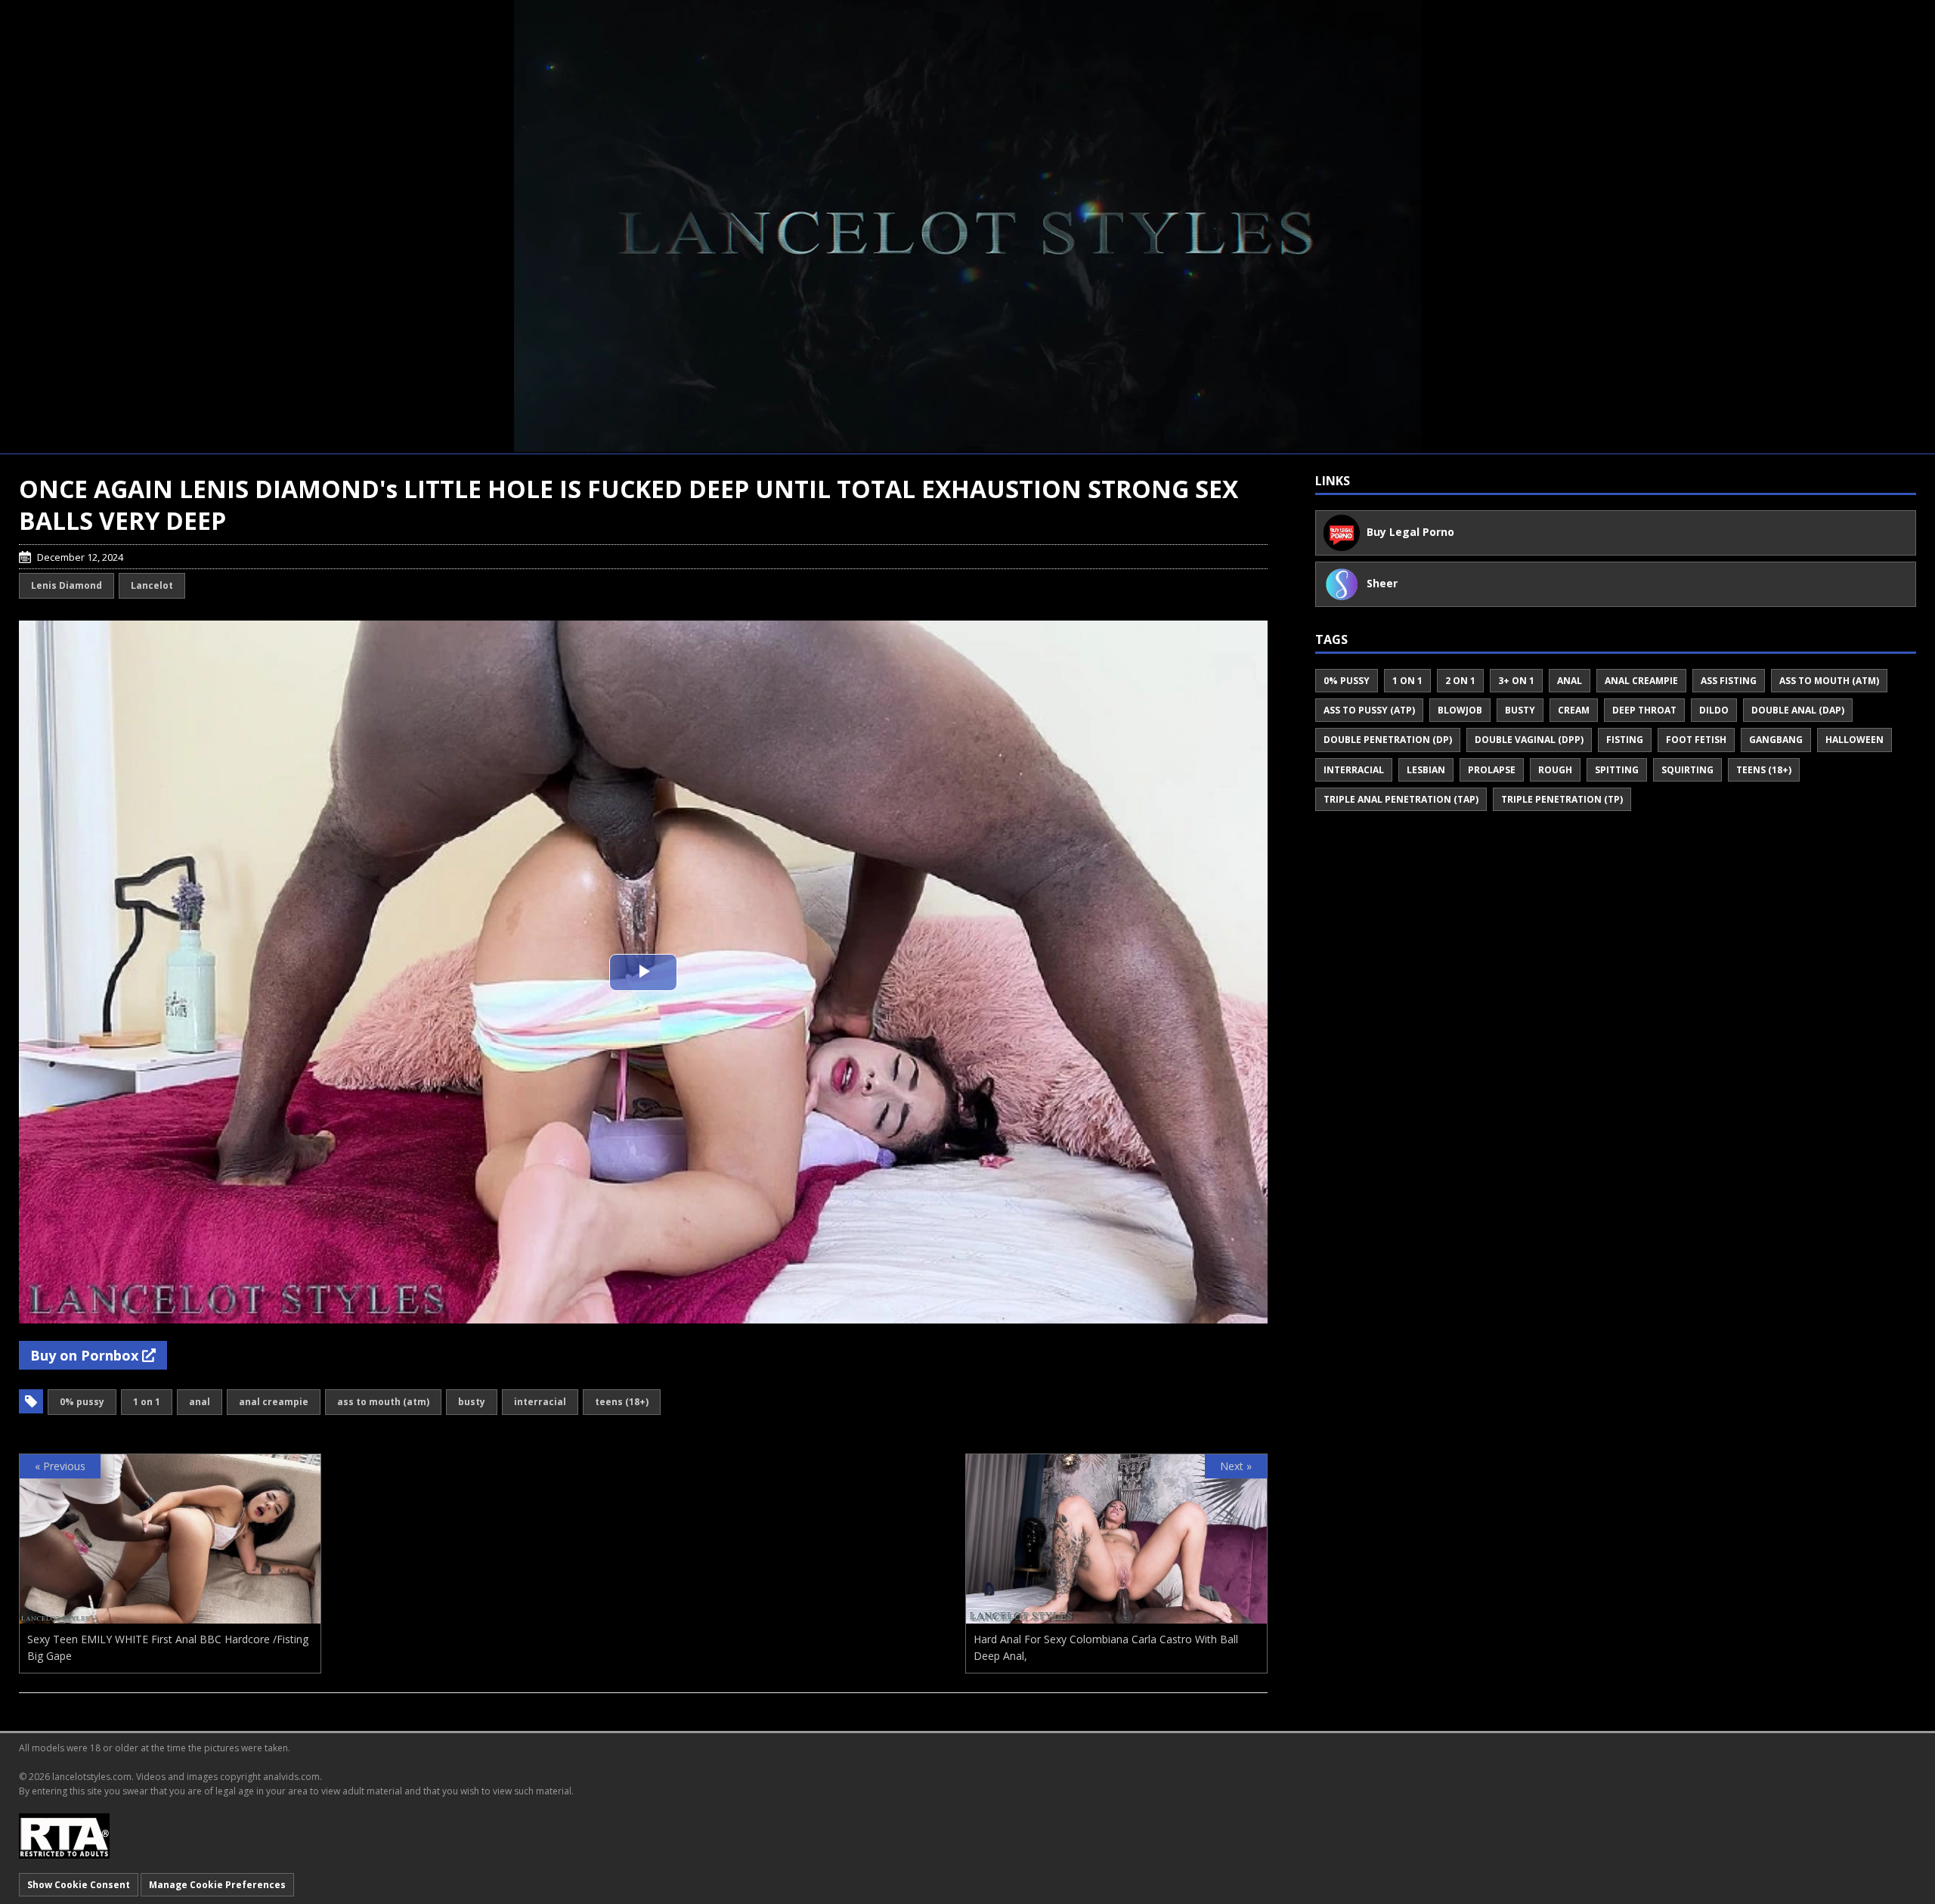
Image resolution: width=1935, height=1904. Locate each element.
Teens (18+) (622, 1402)
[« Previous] (170, 1615)
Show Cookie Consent (79, 1885)
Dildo (1714, 710)
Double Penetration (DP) (1388, 740)
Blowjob (1460, 710)
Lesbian (1426, 770)
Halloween (1855, 740)
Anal (200, 1402)
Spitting (1617, 770)
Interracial (540, 1402)
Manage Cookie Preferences (217, 1885)
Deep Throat (1644, 710)
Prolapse (1492, 770)
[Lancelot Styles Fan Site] (967, 226)
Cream (1574, 710)
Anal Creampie (274, 1402)
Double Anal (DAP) (1798, 710)
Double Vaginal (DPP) (1529, 740)
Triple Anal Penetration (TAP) (1401, 799)
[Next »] (1116, 1615)
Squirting (1687, 770)
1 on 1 (147, 1402)
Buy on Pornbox (86, 1355)
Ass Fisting (1729, 681)
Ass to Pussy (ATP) (1369, 710)
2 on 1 (1460, 681)
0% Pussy (82, 1402)
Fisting (1625, 740)
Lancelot (152, 585)
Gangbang (1776, 740)
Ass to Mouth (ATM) (383, 1402)
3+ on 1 (1516, 681)
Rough (1555, 770)
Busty (472, 1402)
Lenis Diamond (67, 585)
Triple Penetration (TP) (1562, 799)
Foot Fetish (1696, 740)
